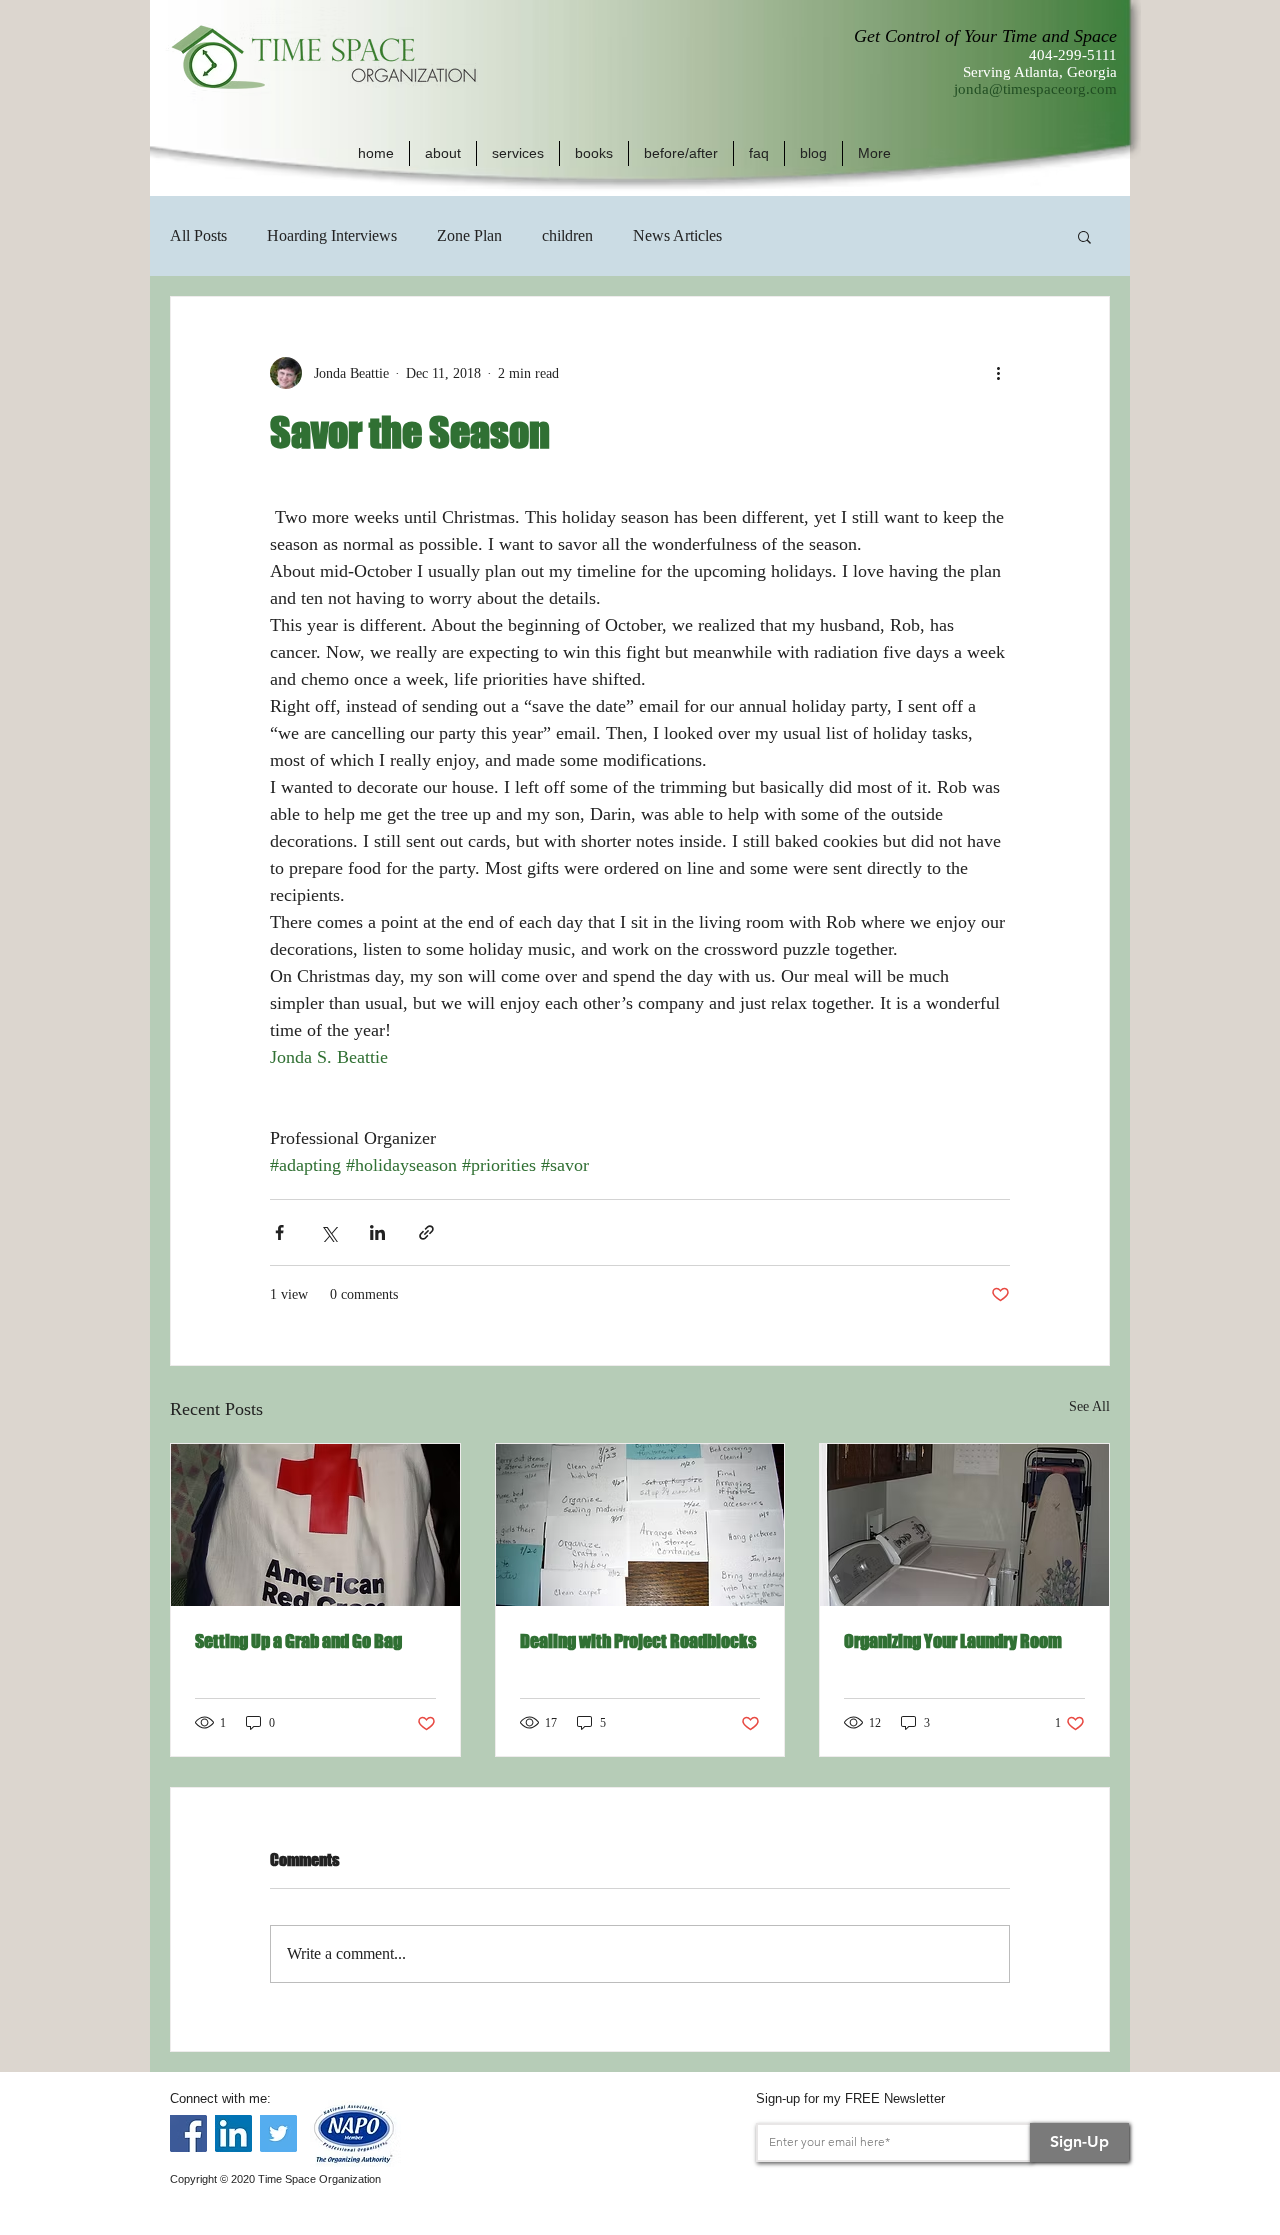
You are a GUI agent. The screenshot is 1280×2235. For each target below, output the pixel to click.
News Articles (677, 235)
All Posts (198, 235)
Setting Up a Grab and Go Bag (298, 1641)
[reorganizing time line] (640, 1525)
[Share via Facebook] (279, 1232)
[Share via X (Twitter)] (328, 1232)
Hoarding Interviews (332, 235)
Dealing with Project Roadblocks (638, 1641)
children (567, 235)
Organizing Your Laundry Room (953, 1641)
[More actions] (998, 373)
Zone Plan (469, 235)
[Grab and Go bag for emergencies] (315, 1525)
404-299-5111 (1073, 55)
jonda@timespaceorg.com (1035, 89)
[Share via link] (426, 1232)
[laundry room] (964, 1525)
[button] (443, 153)
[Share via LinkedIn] (377, 1232)
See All (1089, 1406)
